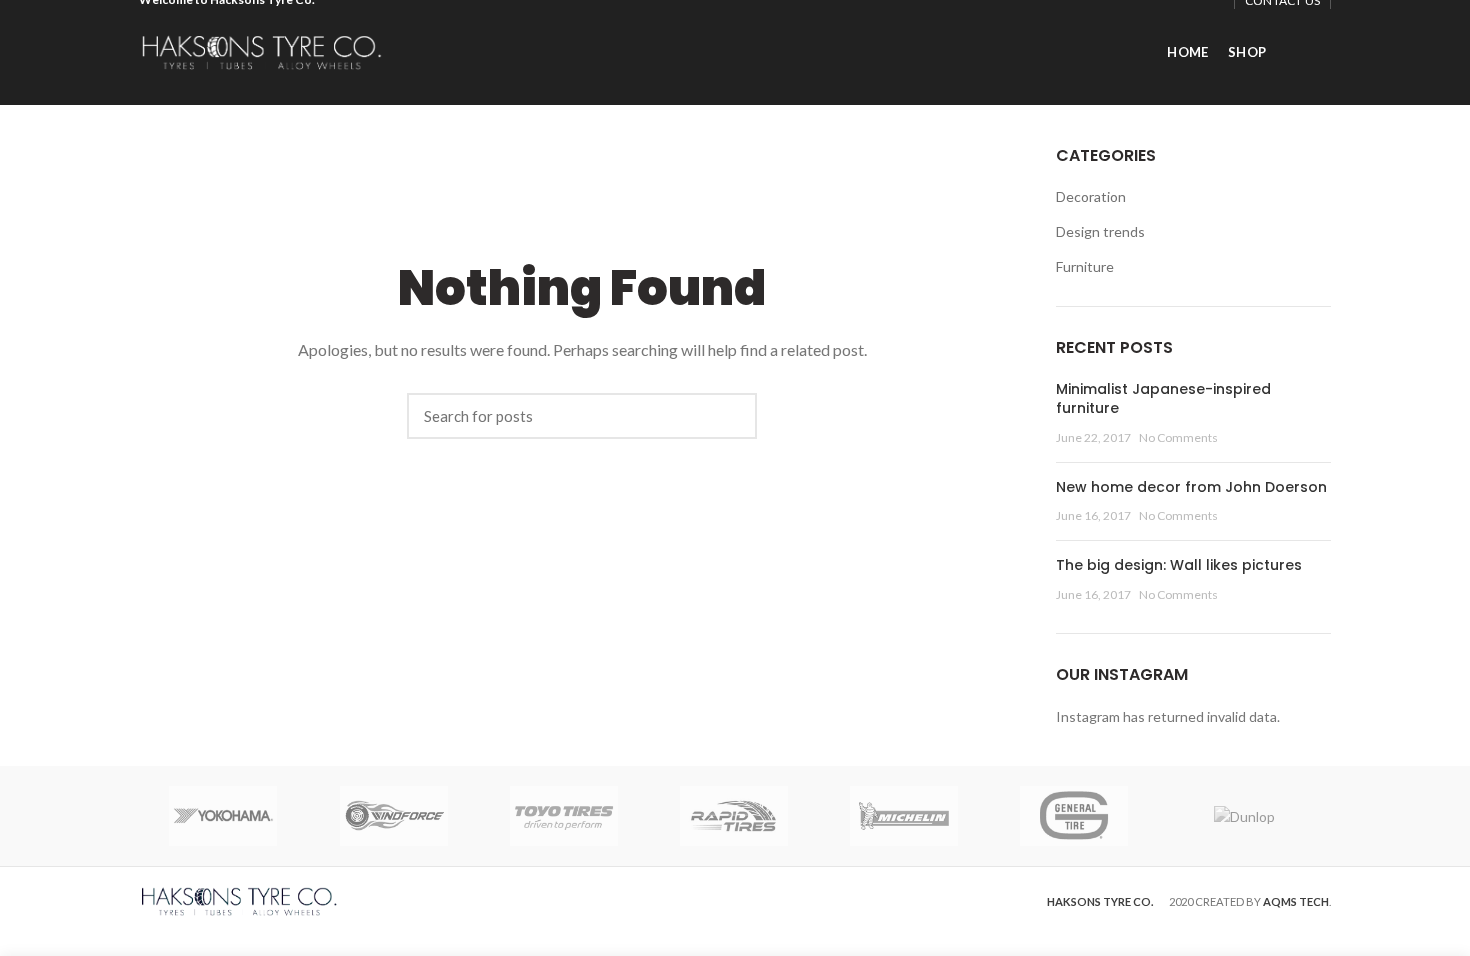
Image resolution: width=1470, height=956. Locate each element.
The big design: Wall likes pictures (1179, 565)
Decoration (1091, 196)
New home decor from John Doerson (1191, 487)
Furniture (1085, 266)
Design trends (1100, 231)
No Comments (1178, 437)
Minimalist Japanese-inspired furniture (1163, 399)
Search (732, 416)
